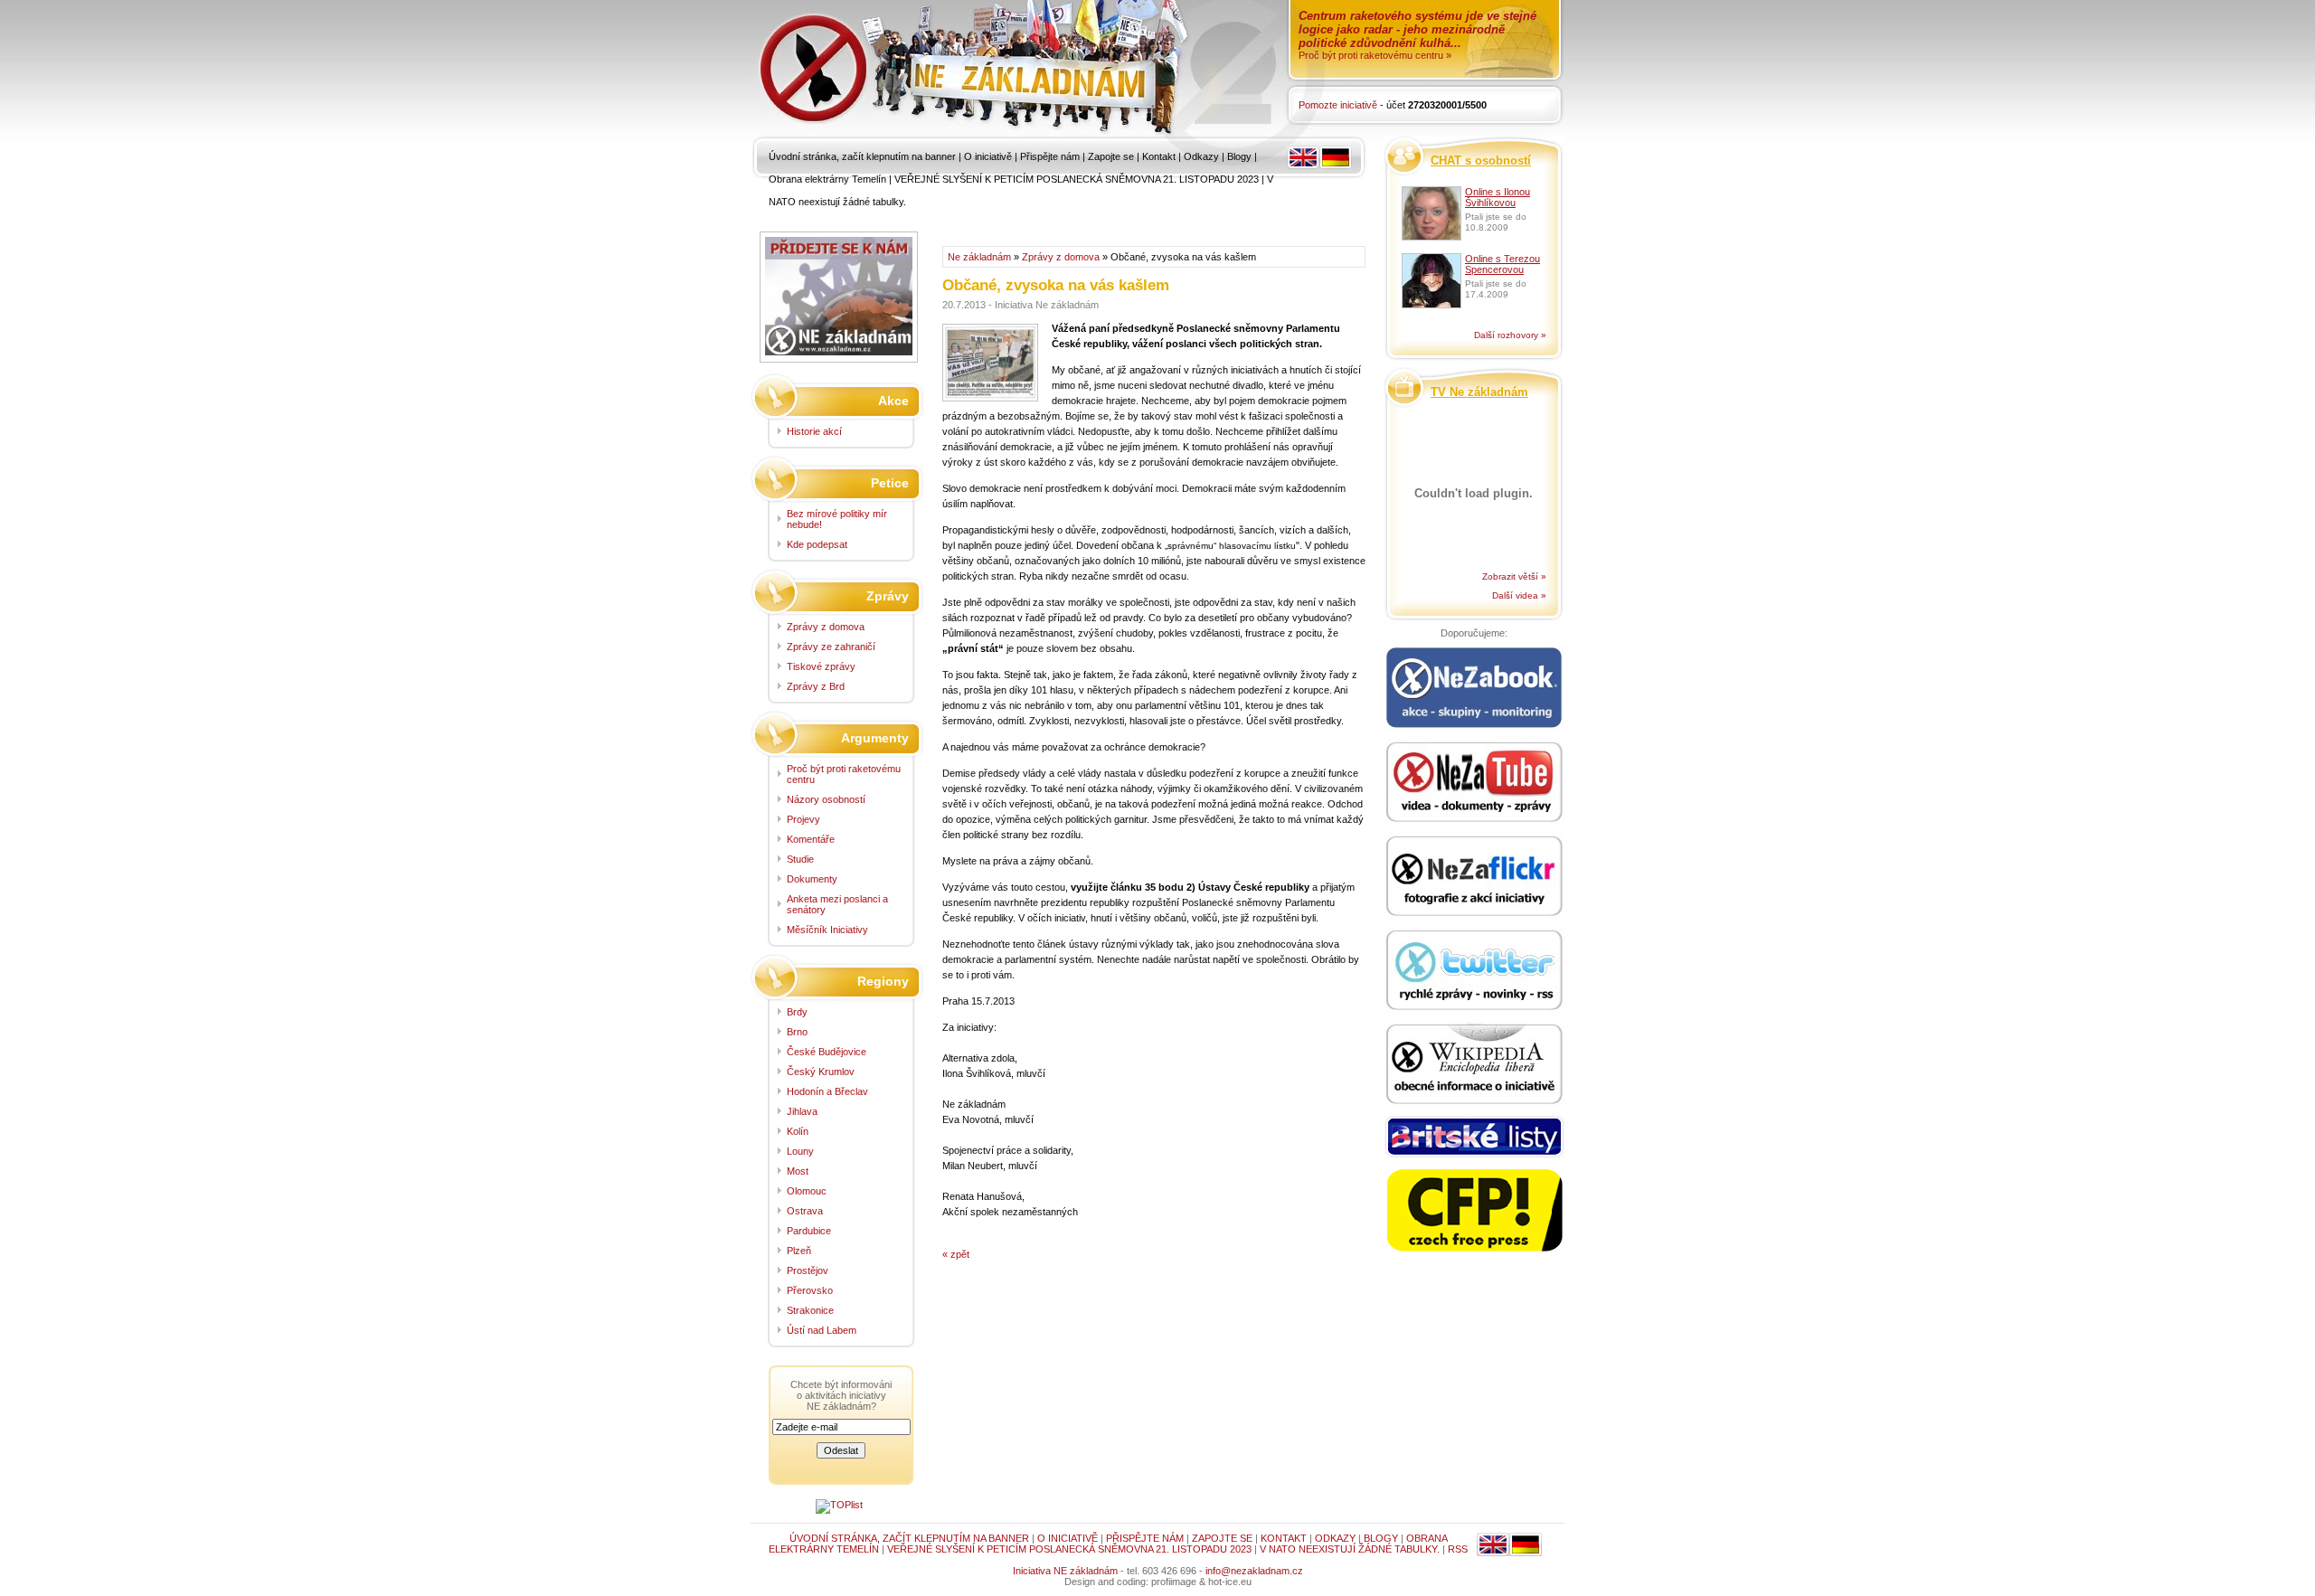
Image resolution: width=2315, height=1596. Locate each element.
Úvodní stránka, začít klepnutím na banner (862, 156)
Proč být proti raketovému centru (844, 774)
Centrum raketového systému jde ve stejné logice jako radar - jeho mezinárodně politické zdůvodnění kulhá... (1417, 29)
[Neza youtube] (1474, 783)
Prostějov (808, 1270)
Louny (800, 1151)
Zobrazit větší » (1514, 576)
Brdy (797, 1012)
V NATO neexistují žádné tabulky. (1350, 1549)
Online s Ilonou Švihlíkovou (1498, 197)
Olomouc (807, 1191)
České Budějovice (827, 1052)
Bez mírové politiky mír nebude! (837, 519)
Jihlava (802, 1111)
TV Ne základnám (1479, 392)
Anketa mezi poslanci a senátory (837, 904)
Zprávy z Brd (816, 686)
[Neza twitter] (1474, 971)
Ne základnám (979, 257)
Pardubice (809, 1231)
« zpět (956, 1254)
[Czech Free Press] (1474, 1211)
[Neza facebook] (1474, 689)
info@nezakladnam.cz (1254, 1571)
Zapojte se (1111, 156)
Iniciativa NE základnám (1065, 1571)
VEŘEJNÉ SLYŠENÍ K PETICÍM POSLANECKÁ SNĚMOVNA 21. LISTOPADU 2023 (1077, 179)
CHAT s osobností (1481, 161)
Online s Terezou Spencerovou (1502, 264)
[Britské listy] (1474, 1138)
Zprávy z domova (1061, 257)
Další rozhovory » (1510, 335)
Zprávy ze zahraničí (831, 647)
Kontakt (1159, 156)
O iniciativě (988, 156)
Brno (797, 1032)
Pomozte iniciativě (1338, 105)
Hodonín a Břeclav (827, 1091)
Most (798, 1171)
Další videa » (1519, 595)
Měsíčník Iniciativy (827, 930)
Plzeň (799, 1251)
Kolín (798, 1131)
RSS (1458, 1549)
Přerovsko (810, 1290)
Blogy (1239, 156)
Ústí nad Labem (822, 1330)
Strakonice (810, 1310)
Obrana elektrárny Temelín (827, 179)
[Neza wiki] (1474, 1065)
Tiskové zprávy (821, 666)
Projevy (803, 819)
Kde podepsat (817, 544)
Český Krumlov (821, 1072)
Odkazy (1201, 156)
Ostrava (805, 1211)
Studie (800, 859)
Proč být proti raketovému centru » (1375, 55)
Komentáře (811, 839)
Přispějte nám (1050, 156)
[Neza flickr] (1474, 877)
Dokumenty (812, 879)
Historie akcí (814, 431)
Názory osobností (826, 799)
